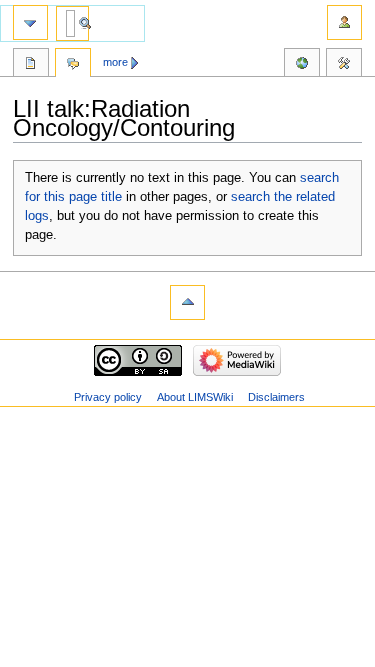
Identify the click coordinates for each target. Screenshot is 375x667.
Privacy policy (108, 397)
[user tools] (344, 22)
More (115, 62)
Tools (344, 65)
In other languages (302, 65)
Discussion (73, 65)
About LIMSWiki (195, 397)
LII (31, 65)
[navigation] (30, 22)
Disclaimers (276, 397)
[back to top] (187, 302)
